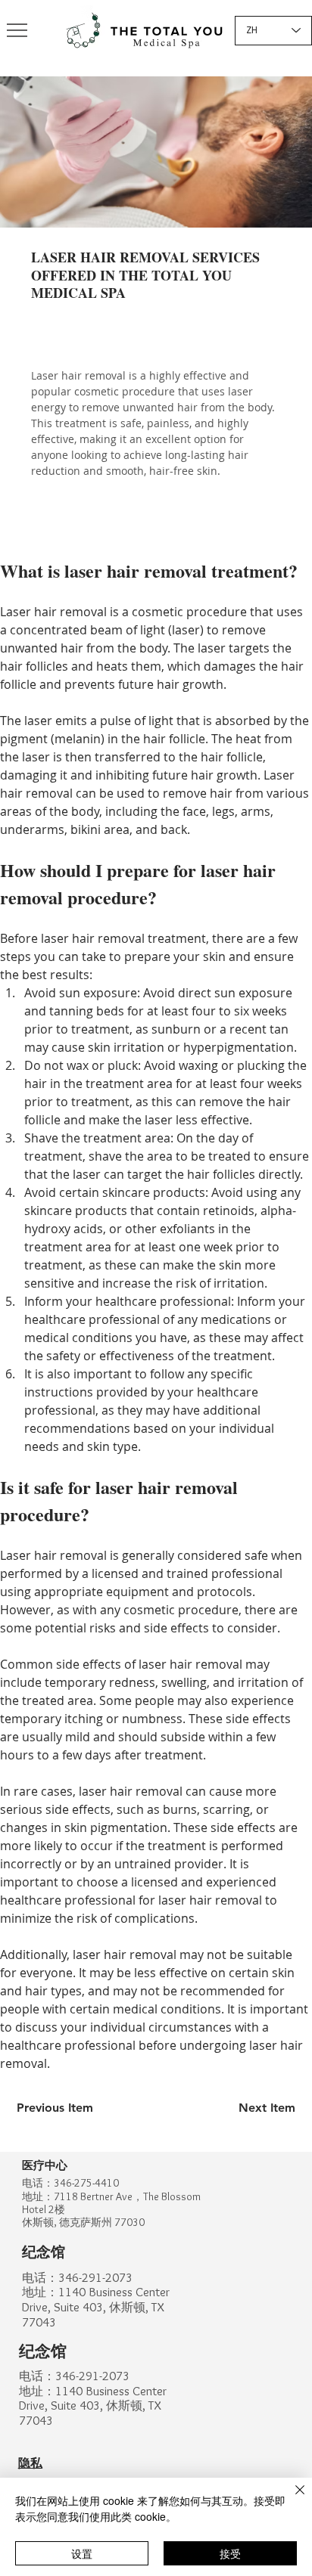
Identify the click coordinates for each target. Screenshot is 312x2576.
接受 (230, 2553)
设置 (82, 2553)
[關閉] (291, 2499)
